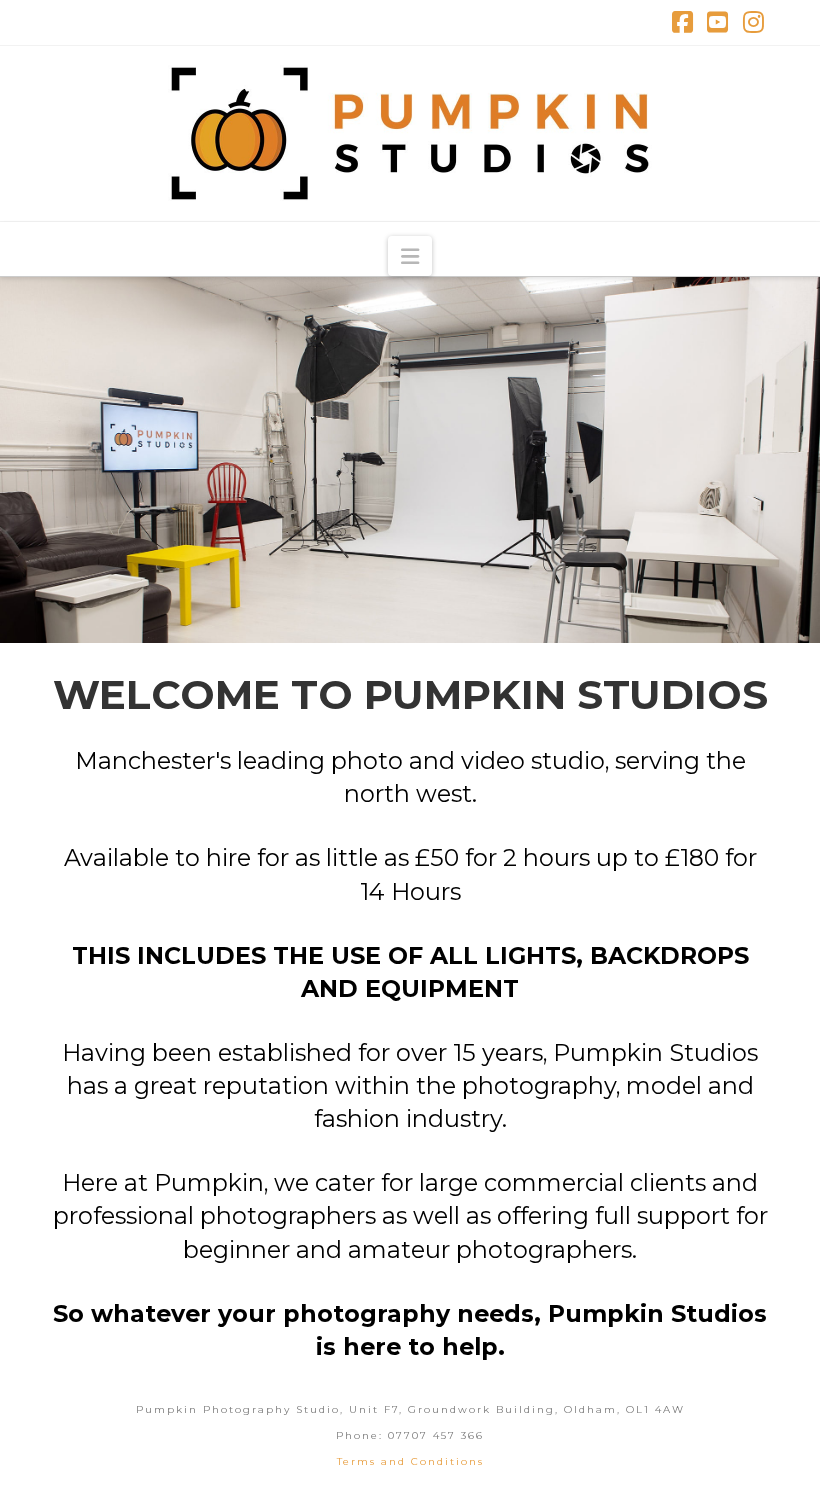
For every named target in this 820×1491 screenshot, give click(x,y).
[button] (410, 256)
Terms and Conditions (410, 1461)
